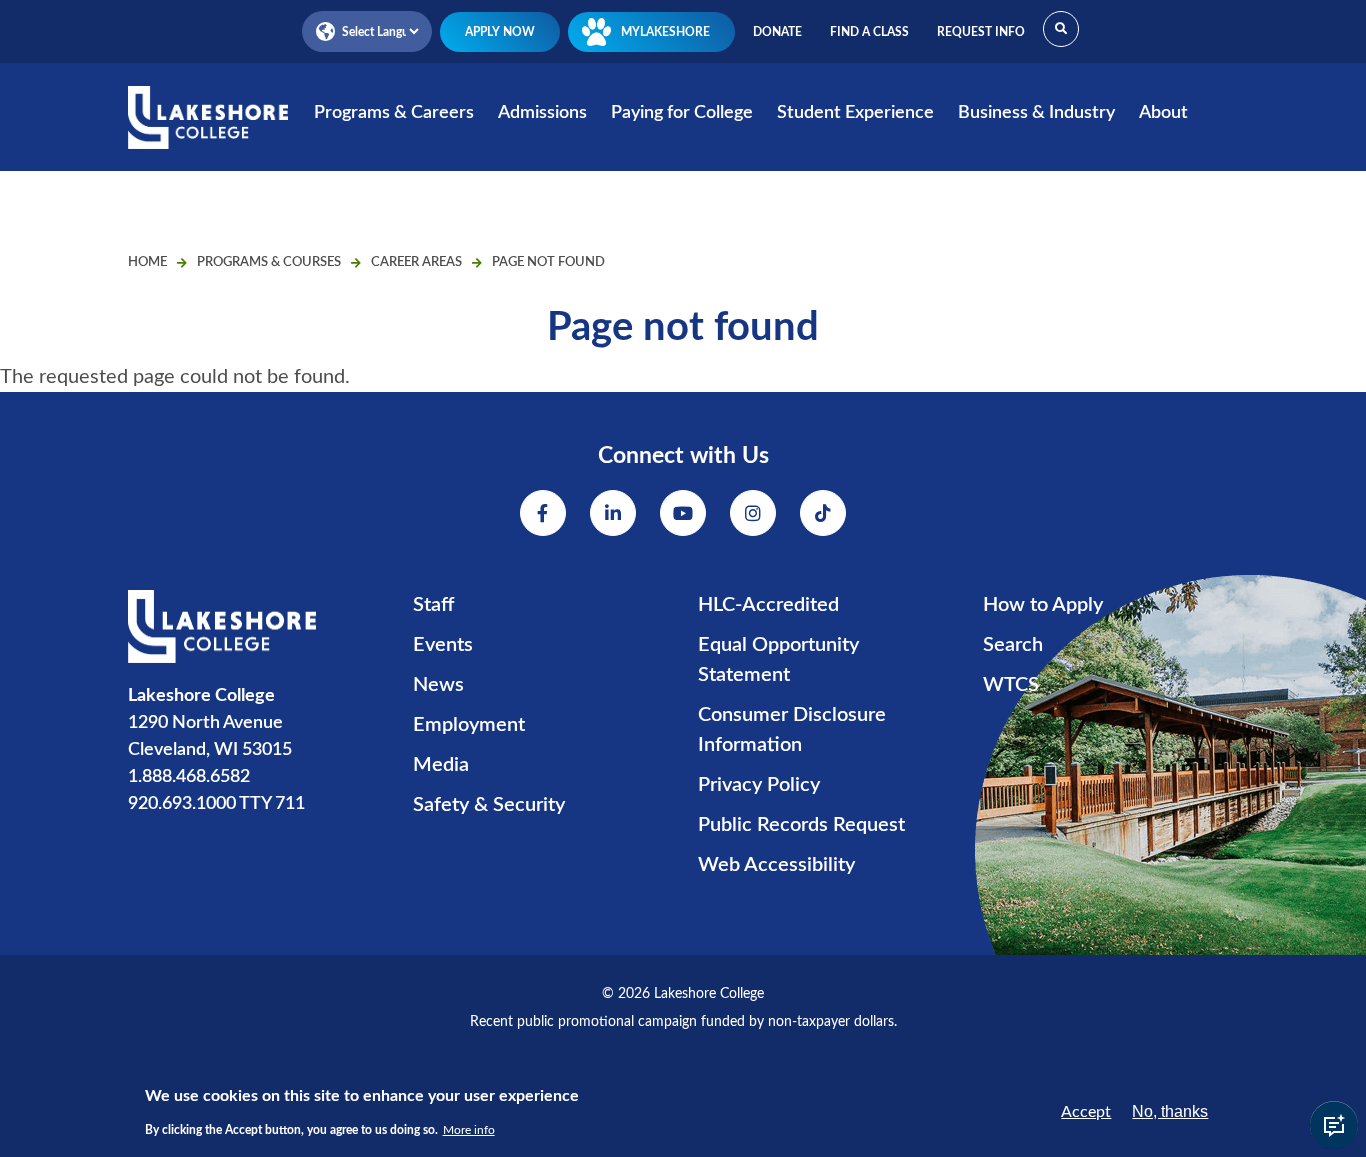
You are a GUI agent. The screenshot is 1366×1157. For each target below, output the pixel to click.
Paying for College (682, 113)
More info (469, 1129)
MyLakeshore (665, 32)
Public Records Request (801, 825)
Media (441, 765)
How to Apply (1043, 605)
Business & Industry (1036, 113)
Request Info (981, 32)
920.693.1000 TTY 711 (216, 804)
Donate (777, 32)
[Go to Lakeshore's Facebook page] (543, 513)
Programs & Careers (394, 113)
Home (147, 262)
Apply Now (500, 32)
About (1163, 113)
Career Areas (416, 262)
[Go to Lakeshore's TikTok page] (823, 513)
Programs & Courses (269, 262)
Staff (433, 605)
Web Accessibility (776, 865)
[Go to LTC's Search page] (1061, 29)
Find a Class (869, 32)
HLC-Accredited (768, 605)
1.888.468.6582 (189, 777)
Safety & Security (489, 805)
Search (1013, 645)
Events (443, 645)
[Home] (208, 130)
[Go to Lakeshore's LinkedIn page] (613, 513)
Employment (469, 725)
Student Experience (855, 113)
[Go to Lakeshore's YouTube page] (683, 513)
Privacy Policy (759, 785)
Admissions (542, 113)
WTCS (1011, 685)
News (438, 685)
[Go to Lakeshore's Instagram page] (753, 513)
